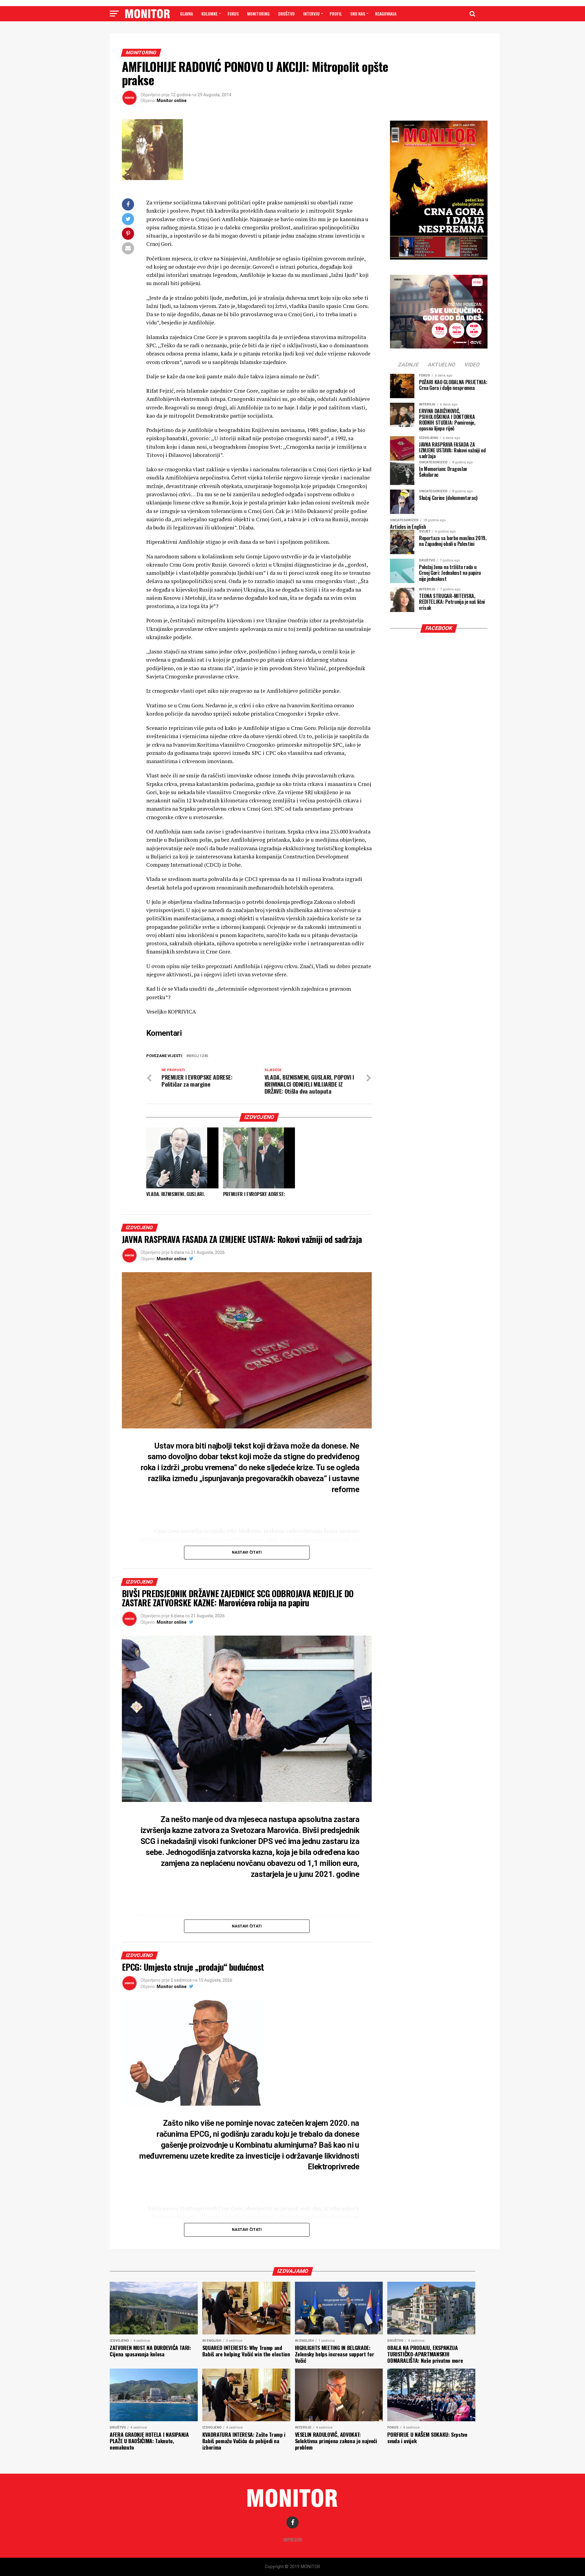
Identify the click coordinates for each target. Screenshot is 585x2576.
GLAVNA (186, 14)
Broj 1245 (198, 1056)
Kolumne (209, 14)
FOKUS (233, 14)
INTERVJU (311, 14)
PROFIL (336, 14)
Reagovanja (386, 14)
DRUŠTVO (286, 14)
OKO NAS (358, 14)
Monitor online (172, 101)
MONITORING (258, 14)
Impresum (293, 2540)
